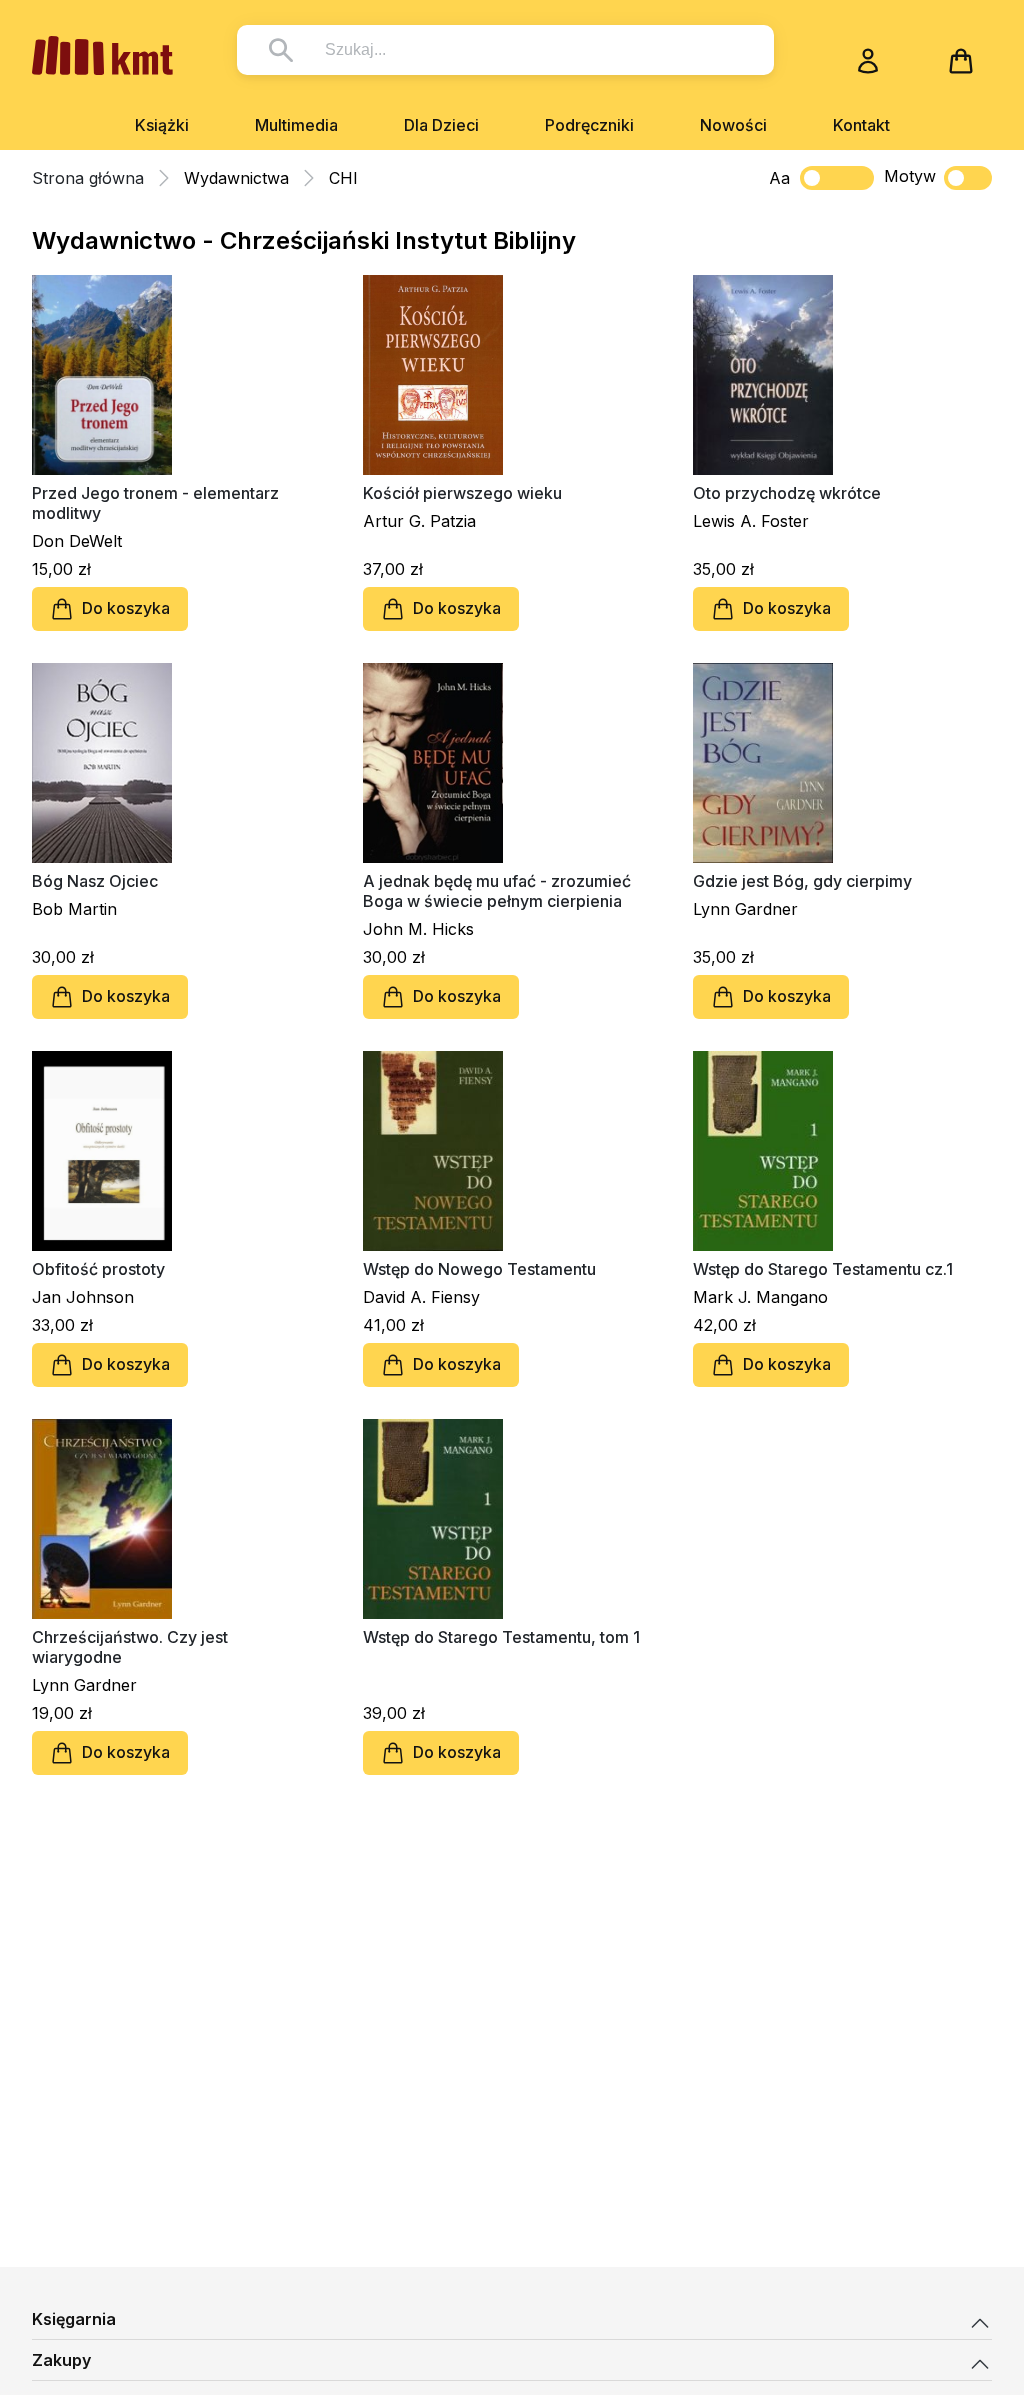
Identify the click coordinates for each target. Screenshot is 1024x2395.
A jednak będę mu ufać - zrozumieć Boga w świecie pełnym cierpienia (497, 891)
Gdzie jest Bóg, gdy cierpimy (802, 881)
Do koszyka (126, 608)
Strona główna (88, 178)
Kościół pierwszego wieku (462, 493)
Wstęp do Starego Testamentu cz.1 (823, 1269)
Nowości (733, 125)
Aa (779, 178)
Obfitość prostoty (98, 1269)
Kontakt (861, 125)
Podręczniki (589, 125)
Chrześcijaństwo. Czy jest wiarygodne (130, 1647)
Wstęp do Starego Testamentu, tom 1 (501, 1637)
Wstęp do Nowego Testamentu (479, 1269)
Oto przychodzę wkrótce (787, 493)
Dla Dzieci (441, 125)
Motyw (910, 176)
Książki (162, 125)
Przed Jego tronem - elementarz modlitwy (155, 503)
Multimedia (296, 125)
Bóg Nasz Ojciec (95, 881)
